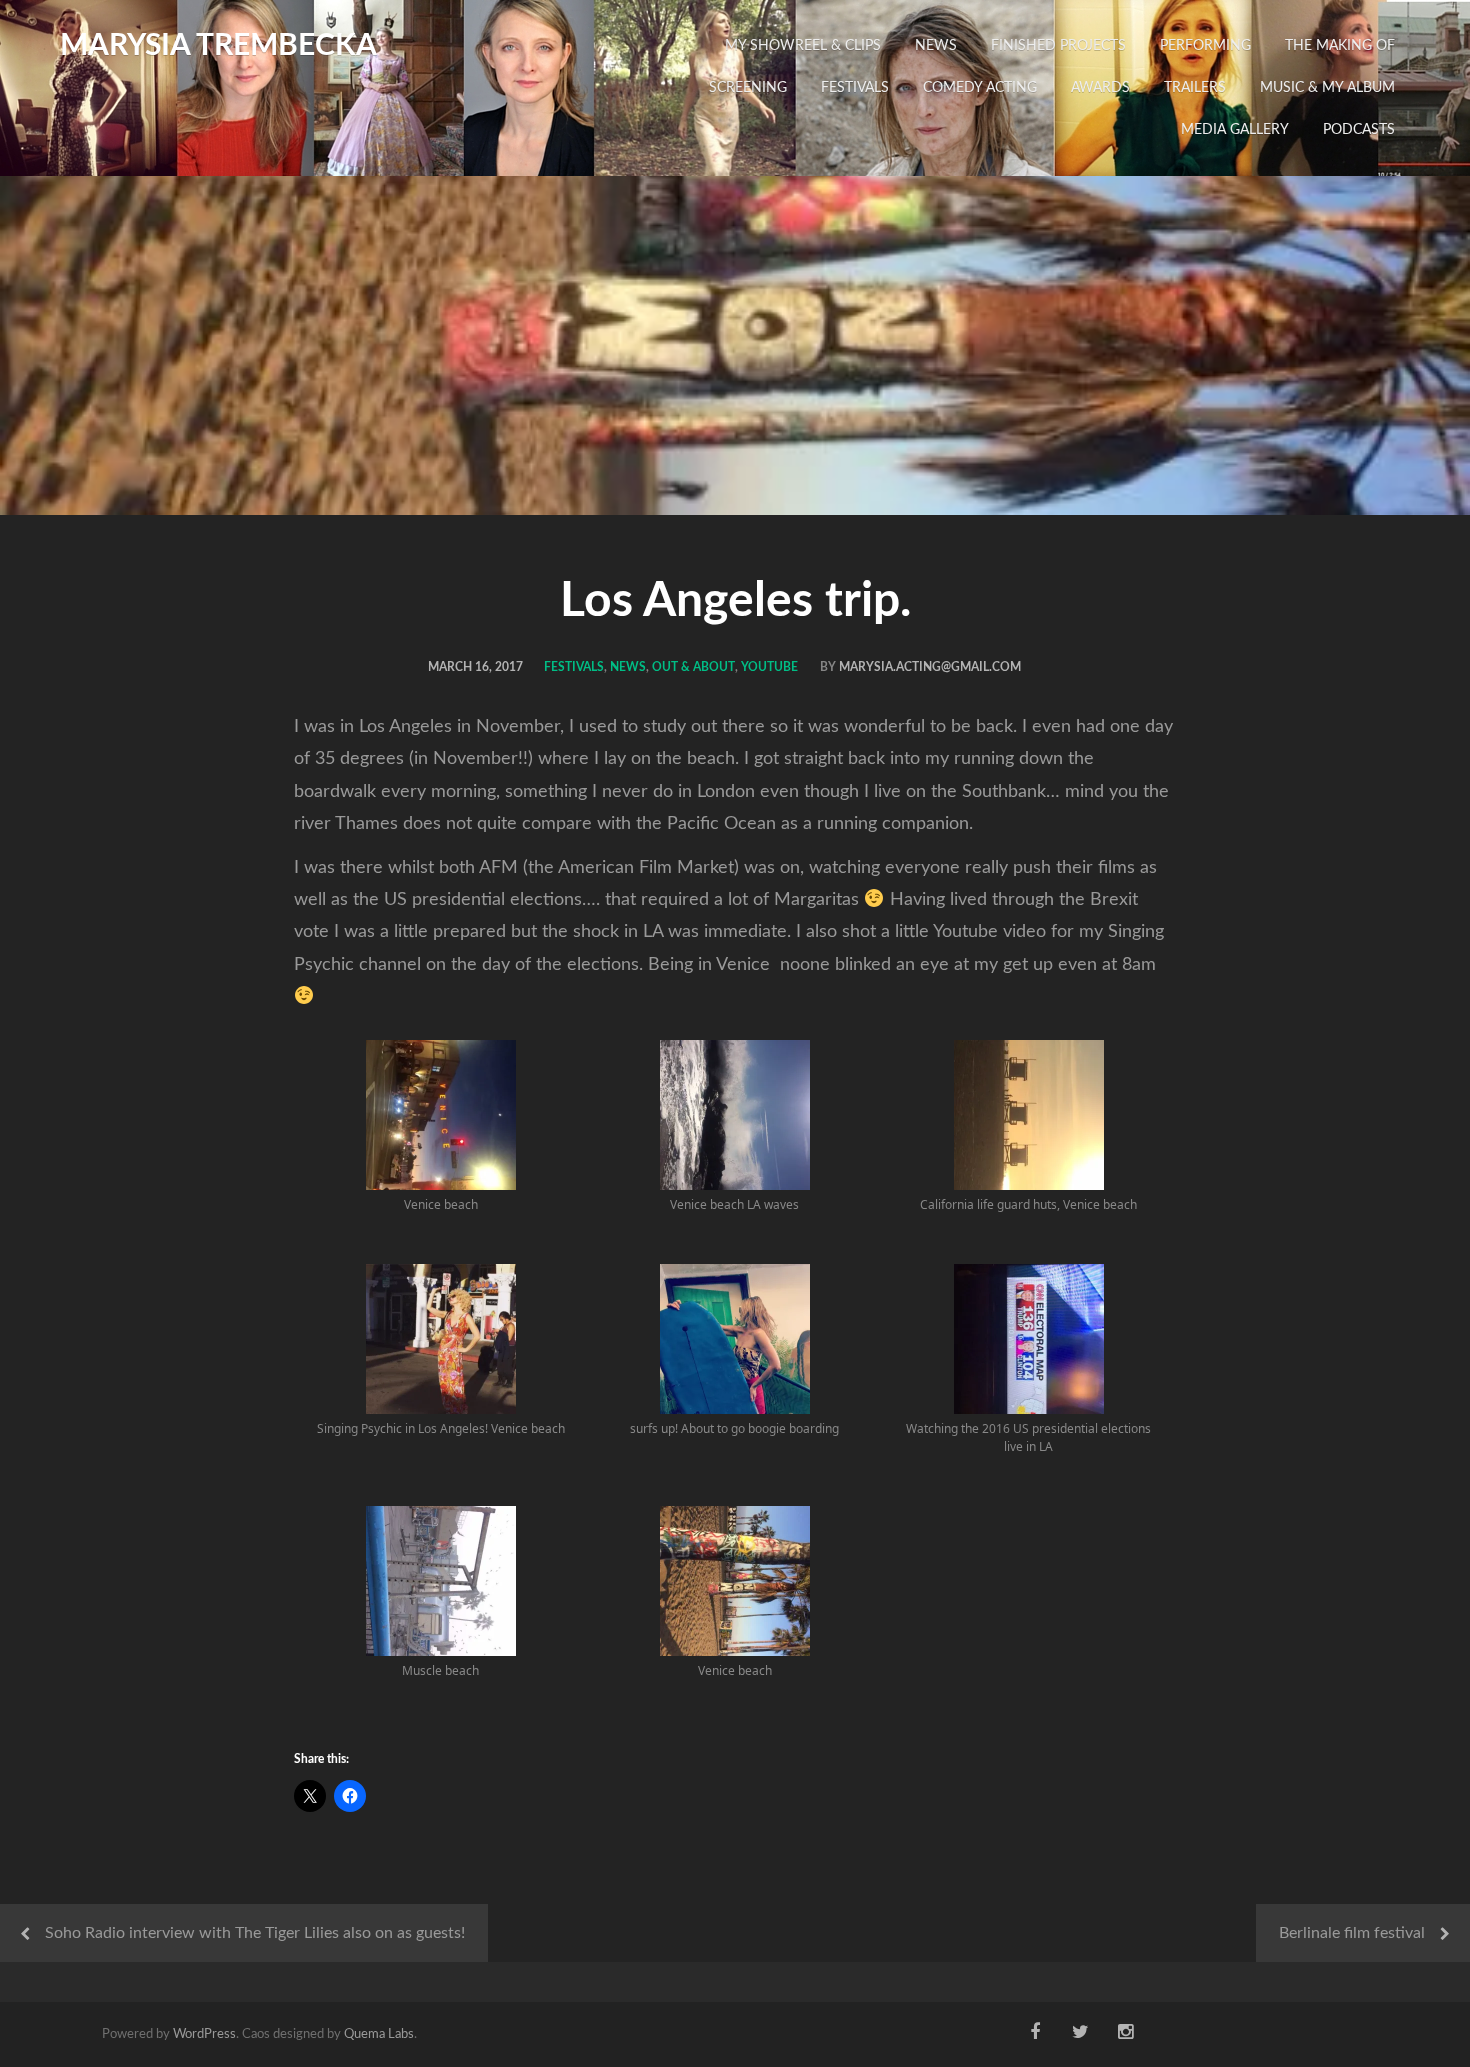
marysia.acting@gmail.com (930, 667)
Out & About (693, 667)
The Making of (1340, 46)
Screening (748, 88)
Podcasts (1359, 130)
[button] (441, 1137)
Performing (1205, 46)
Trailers (1195, 88)
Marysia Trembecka (218, 46)
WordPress (204, 2034)
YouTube (769, 667)
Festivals (855, 88)
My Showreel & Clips (803, 46)
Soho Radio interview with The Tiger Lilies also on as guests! (255, 1933)
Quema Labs (379, 2034)
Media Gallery (1235, 130)
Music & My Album (1327, 88)
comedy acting (980, 88)
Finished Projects (1058, 46)
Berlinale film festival (1352, 1933)
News (936, 46)
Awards (1100, 88)
